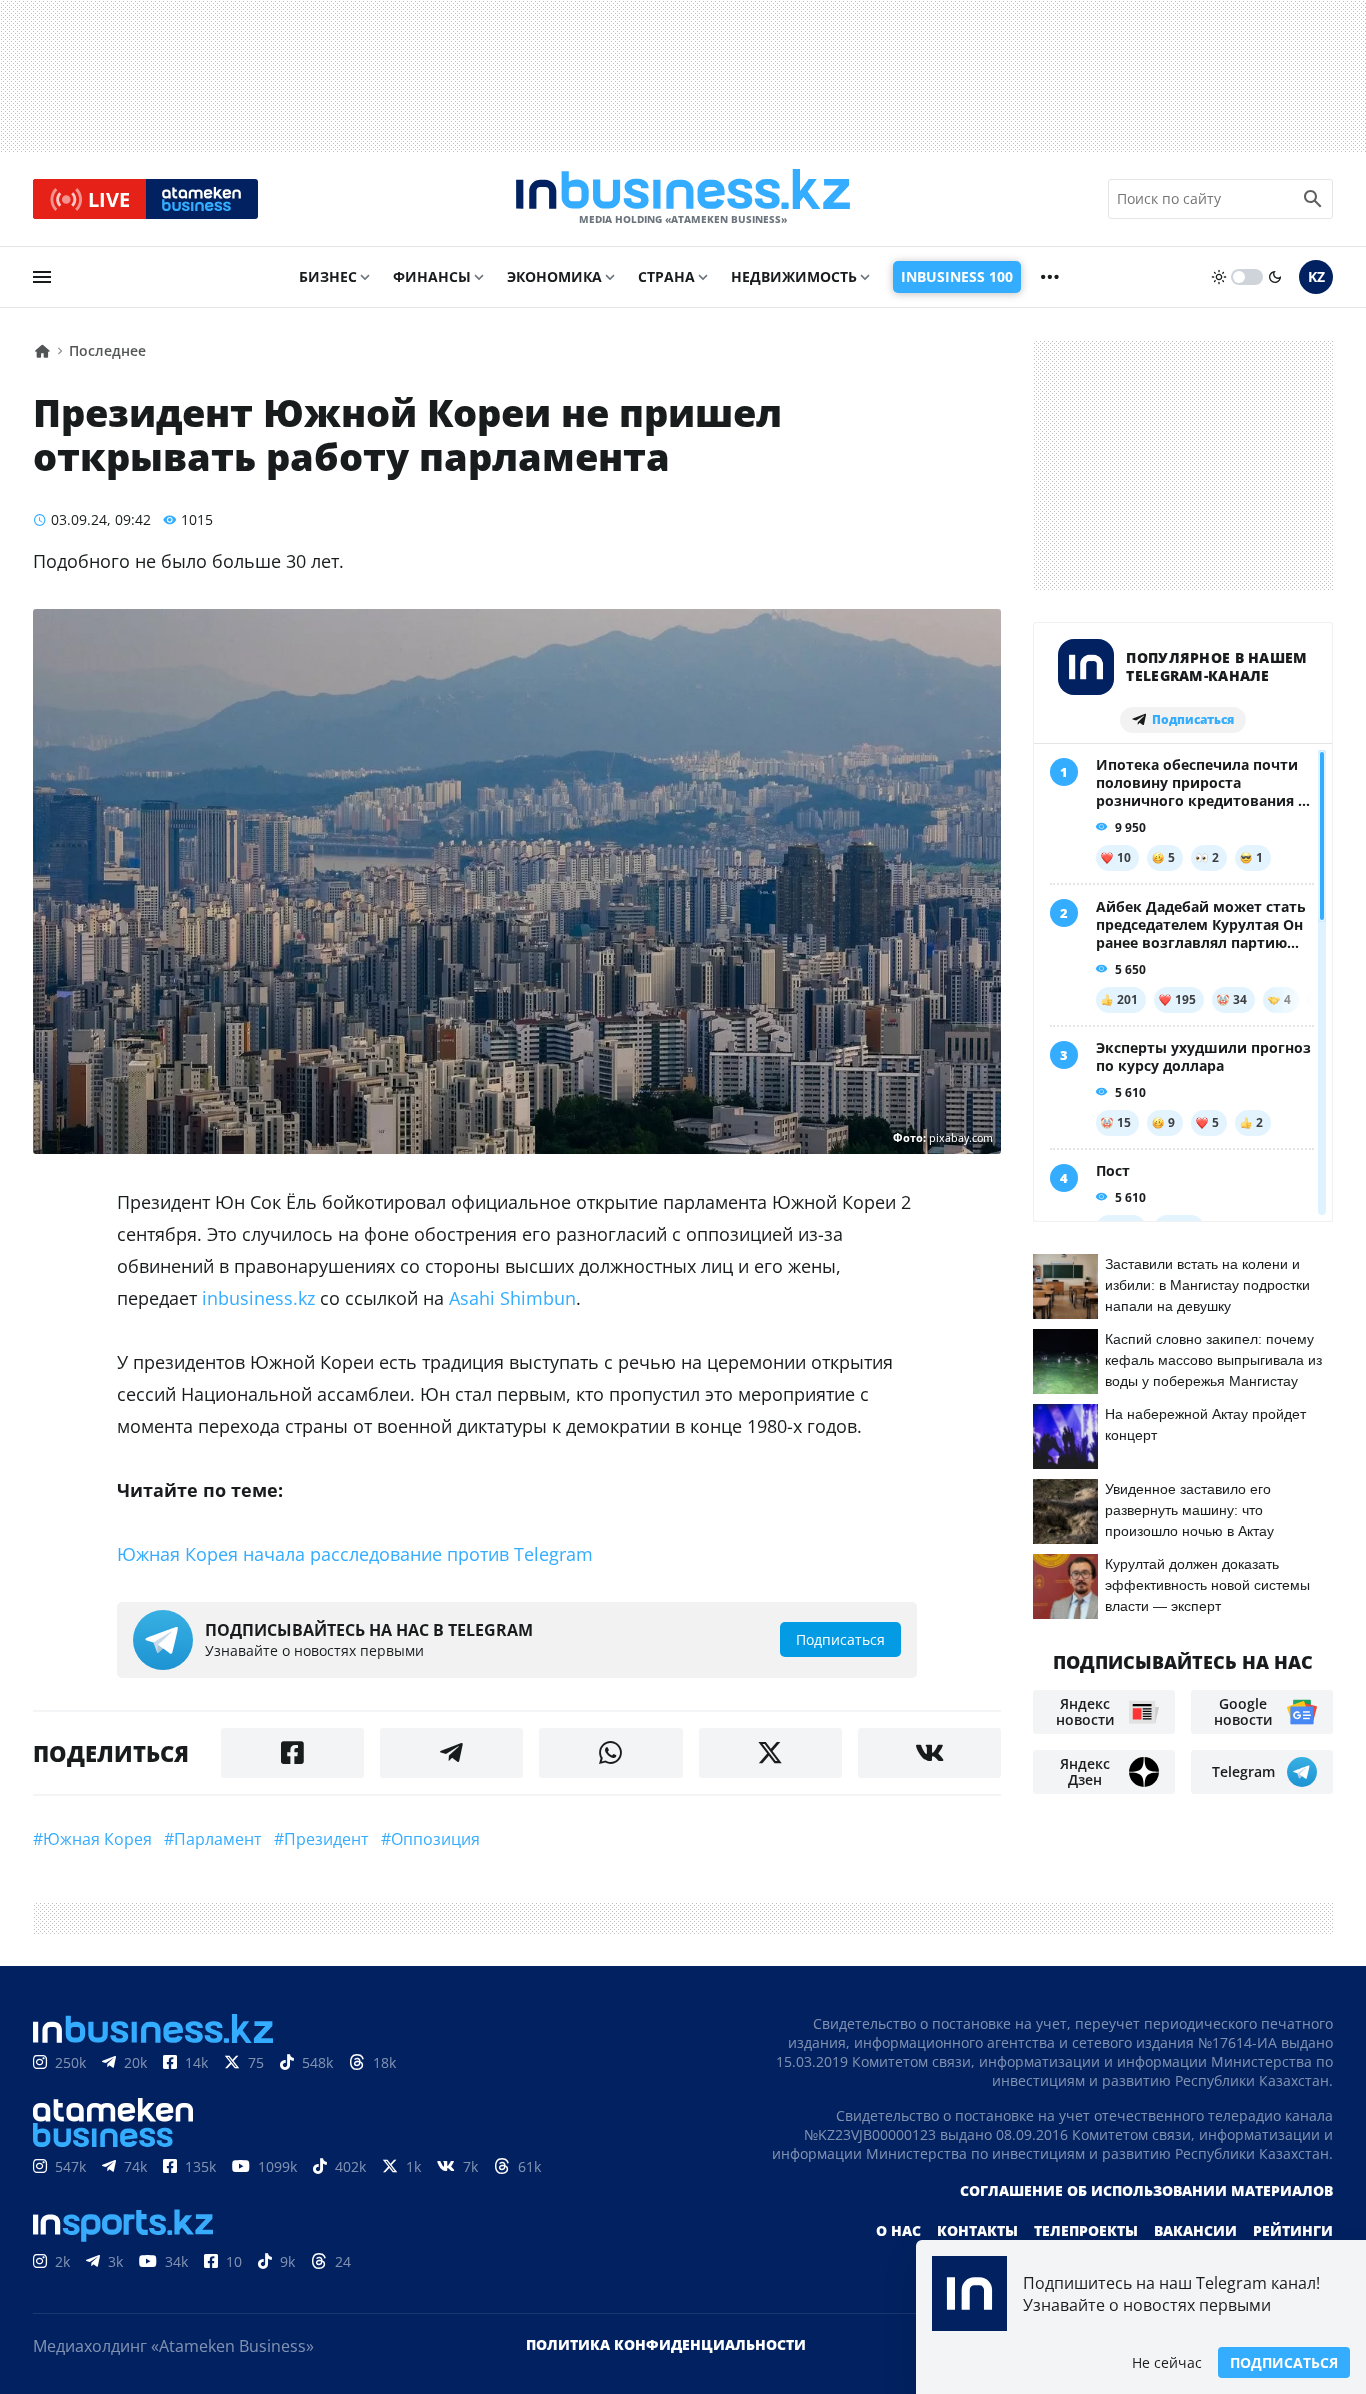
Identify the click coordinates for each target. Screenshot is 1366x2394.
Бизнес (328, 276)
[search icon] (1313, 199)
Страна (666, 276)
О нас (898, 2230)
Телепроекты (1086, 2230)
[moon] (1275, 277)
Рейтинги (1293, 2230)
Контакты (977, 2230)
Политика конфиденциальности (666, 2344)
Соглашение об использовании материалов (1146, 2190)
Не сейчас (1167, 2362)
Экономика (554, 276)
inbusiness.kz (258, 1298)
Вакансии (1195, 2230)
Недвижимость (794, 276)
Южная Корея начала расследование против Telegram (355, 1554)
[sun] (1219, 277)
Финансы (432, 276)
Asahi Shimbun (512, 1298)
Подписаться (1284, 2362)
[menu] (42, 277)
